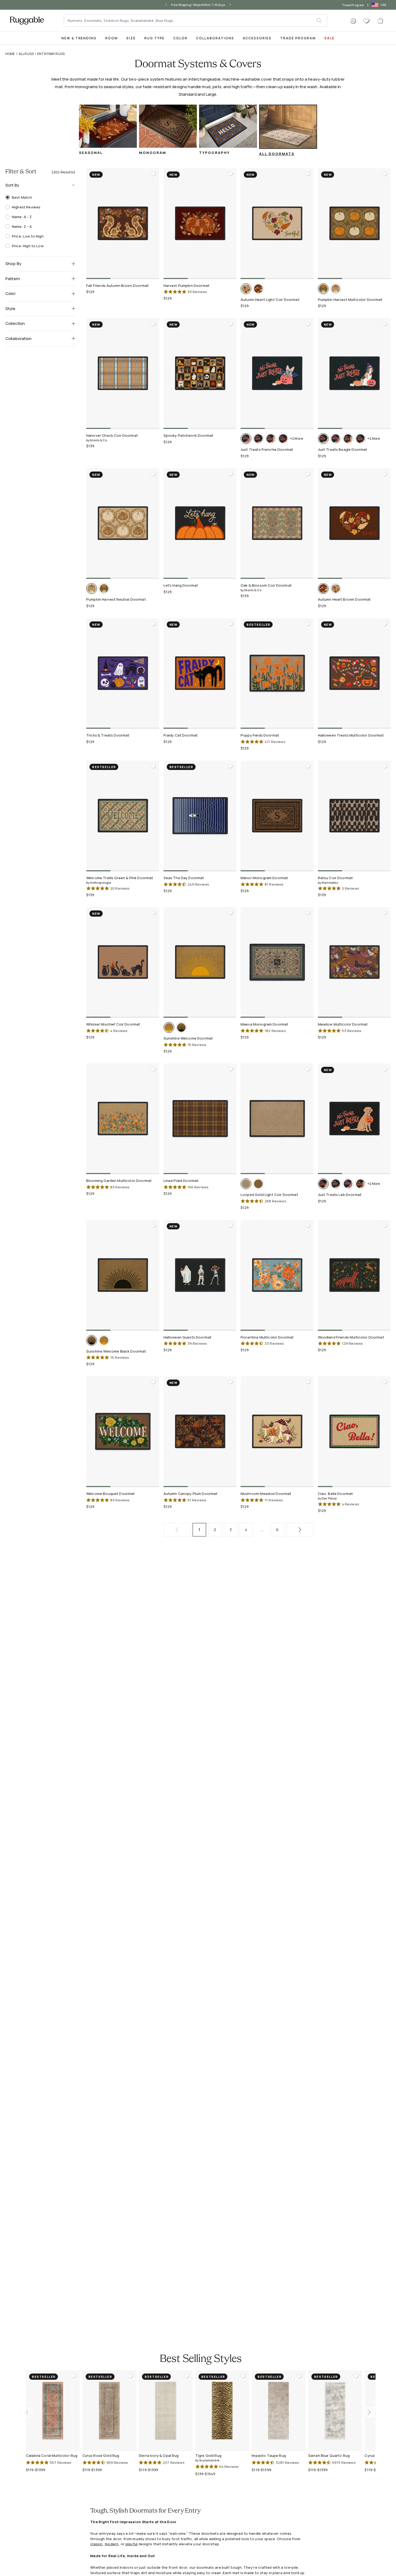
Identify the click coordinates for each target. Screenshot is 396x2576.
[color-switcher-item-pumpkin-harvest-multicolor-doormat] (323, 289)
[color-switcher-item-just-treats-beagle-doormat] (258, 439)
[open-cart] (381, 20)
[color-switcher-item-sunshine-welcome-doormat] (169, 1027)
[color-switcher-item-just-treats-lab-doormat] (323, 1184)
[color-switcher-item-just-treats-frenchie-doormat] (246, 439)
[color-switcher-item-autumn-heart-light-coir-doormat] (246, 289)
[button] (353, 21)
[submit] (322, 20)
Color (180, 38)
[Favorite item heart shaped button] (153, 174)
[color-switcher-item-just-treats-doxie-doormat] (283, 439)
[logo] (27, 20)
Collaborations (215, 38)
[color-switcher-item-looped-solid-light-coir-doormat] (246, 1184)
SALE (329, 38)
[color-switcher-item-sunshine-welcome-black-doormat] (181, 1027)
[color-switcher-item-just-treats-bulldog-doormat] (271, 439)
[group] (108, 132)
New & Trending (79, 38)
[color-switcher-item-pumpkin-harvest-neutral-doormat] (336, 289)
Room (112, 38)
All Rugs (26, 54)
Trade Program (353, 5)
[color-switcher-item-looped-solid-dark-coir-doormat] (258, 1184)
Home (10, 54)
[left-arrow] (162, 5)
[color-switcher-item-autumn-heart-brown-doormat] (258, 289)
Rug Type (155, 38)
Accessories (257, 38)
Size (131, 38)
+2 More (296, 438)
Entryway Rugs (51, 54)
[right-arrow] (234, 5)
